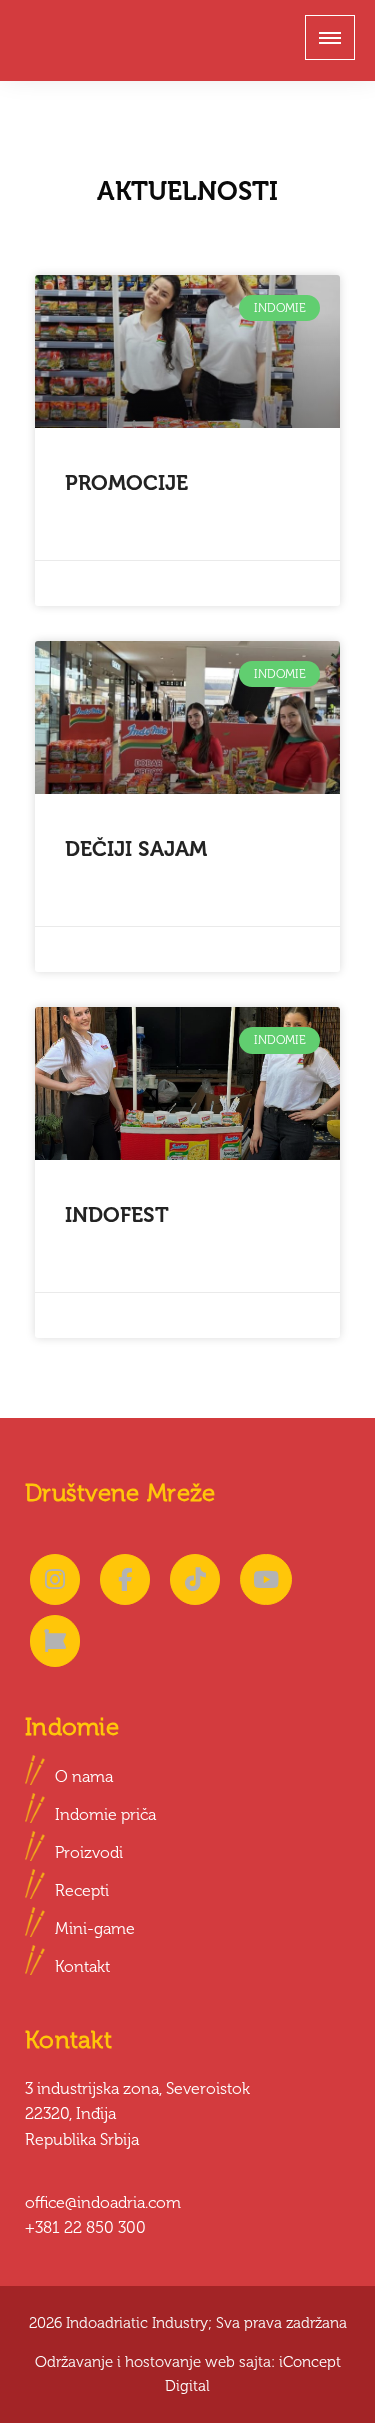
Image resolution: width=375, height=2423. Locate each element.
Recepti (82, 1890)
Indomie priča (105, 1814)
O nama (84, 1776)
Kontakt (82, 1966)
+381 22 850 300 (85, 2227)
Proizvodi (89, 1852)
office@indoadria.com (103, 2202)
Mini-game (95, 1928)
